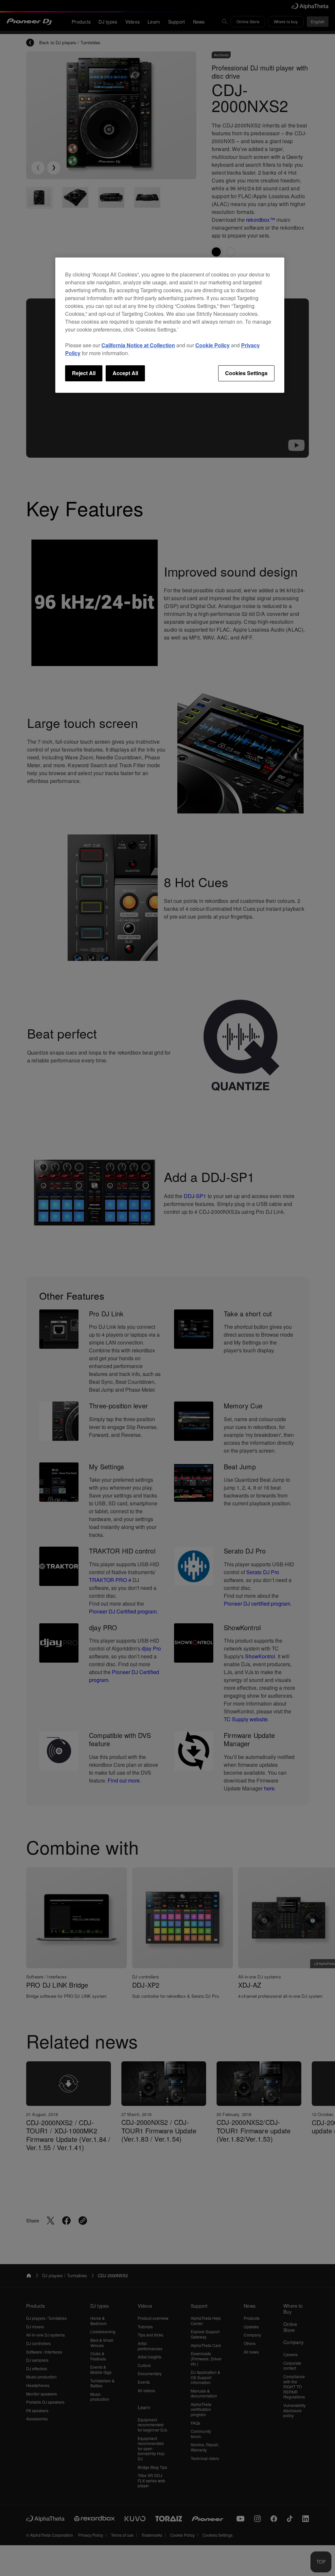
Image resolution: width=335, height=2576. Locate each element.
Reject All (84, 373)
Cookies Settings (246, 373)
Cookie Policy (212, 345)
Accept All (125, 373)
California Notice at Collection (138, 345)
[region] (170, 325)
